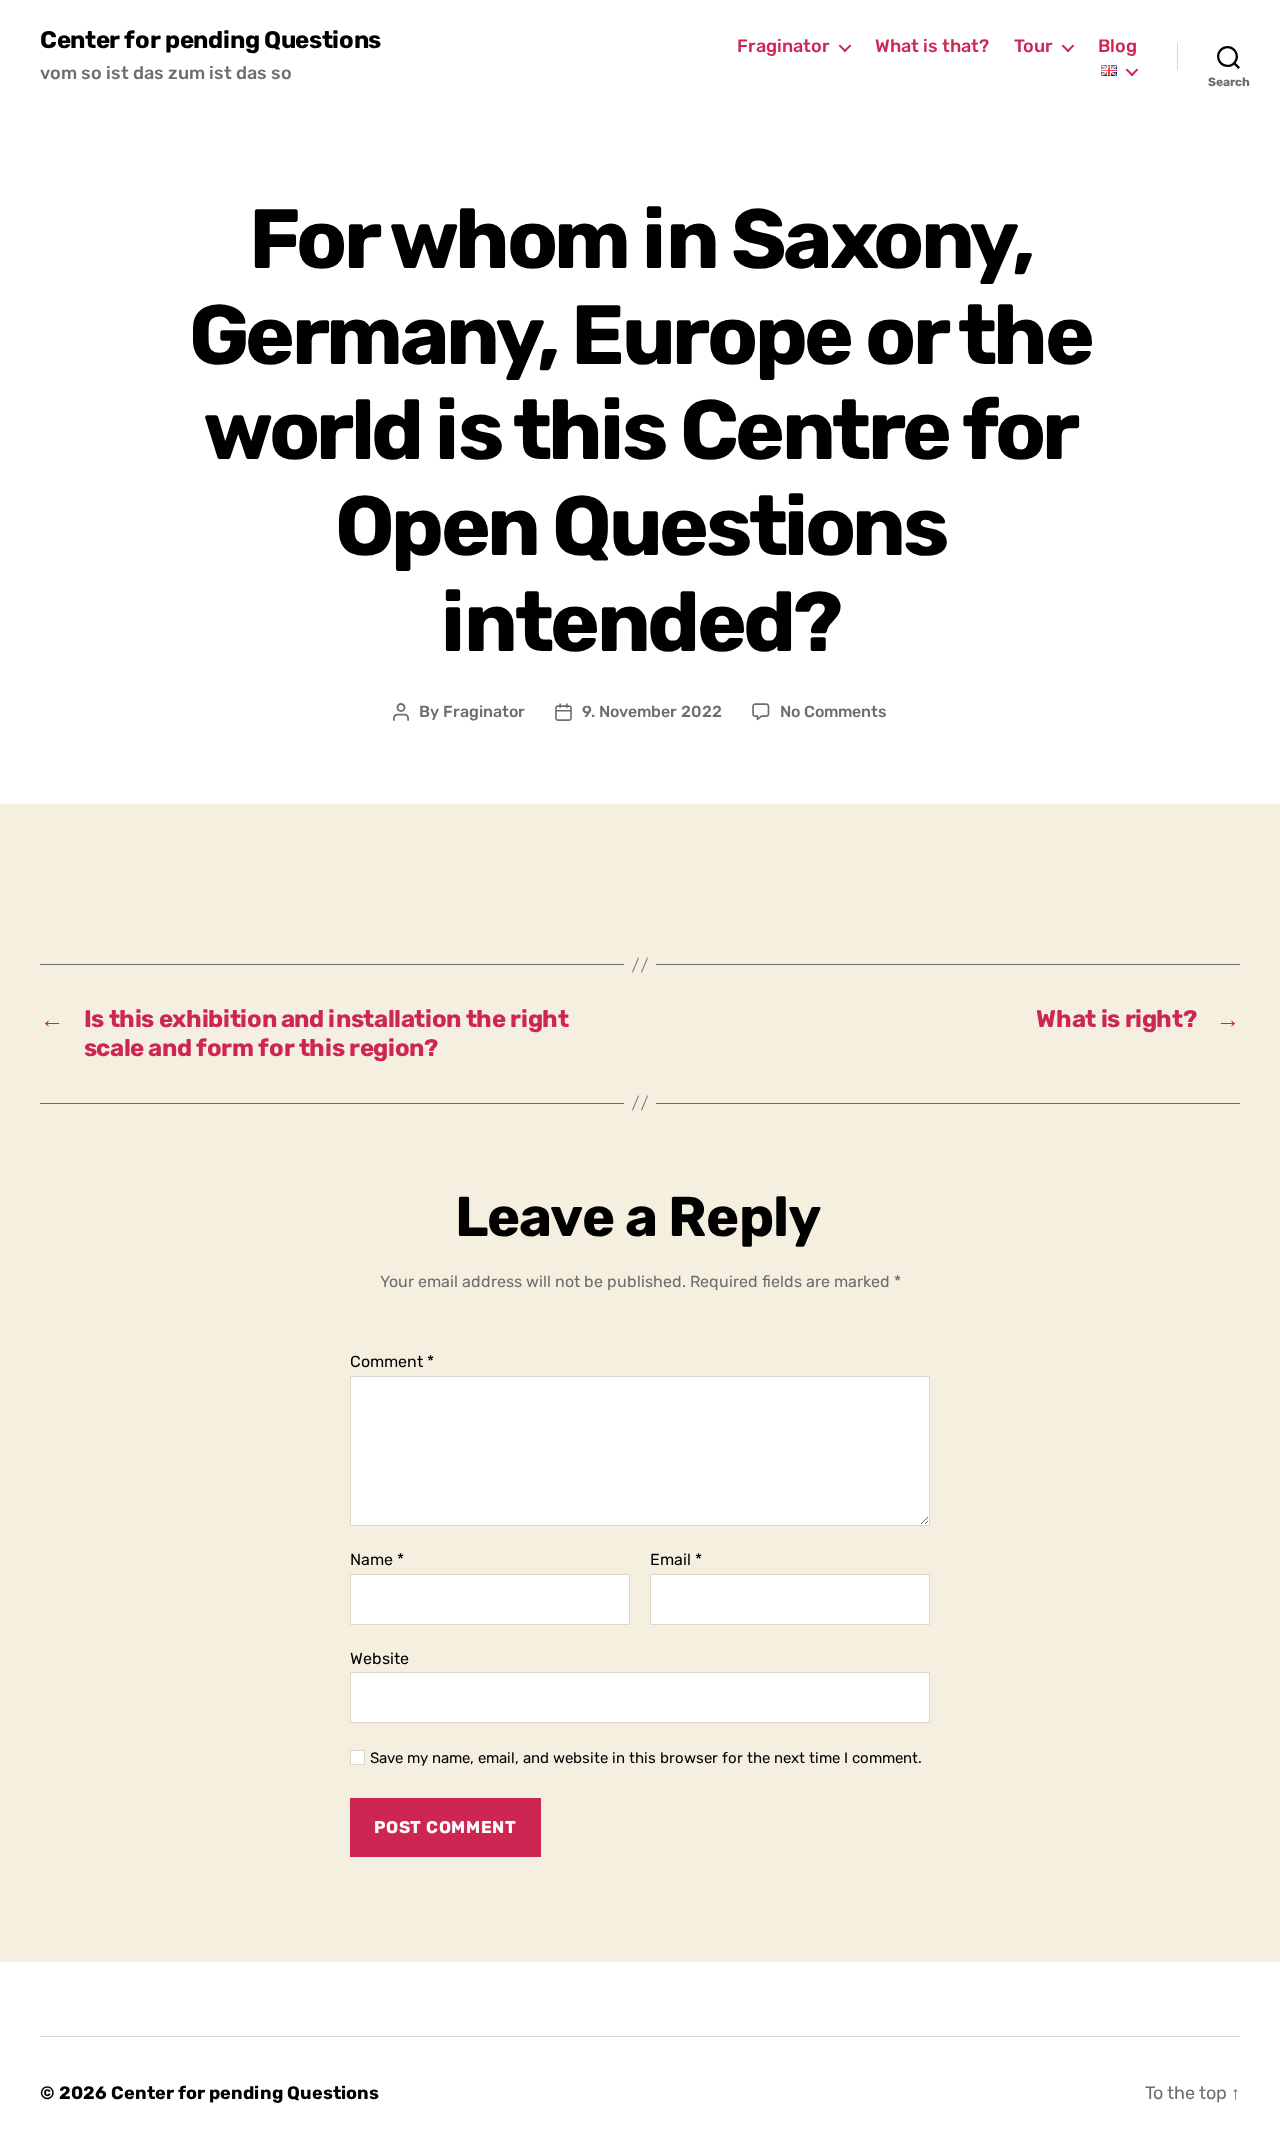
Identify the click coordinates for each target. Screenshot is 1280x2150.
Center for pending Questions (210, 40)
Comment (392, 1362)
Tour (1033, 46)
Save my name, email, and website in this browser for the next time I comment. (646, 1758)
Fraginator (783, 46)
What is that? (932, 46)
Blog (1117, 46)
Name (377, 1560)
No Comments (833, 711)
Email (676, 1560)
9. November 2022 (652, 711)
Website (379, 1658)
